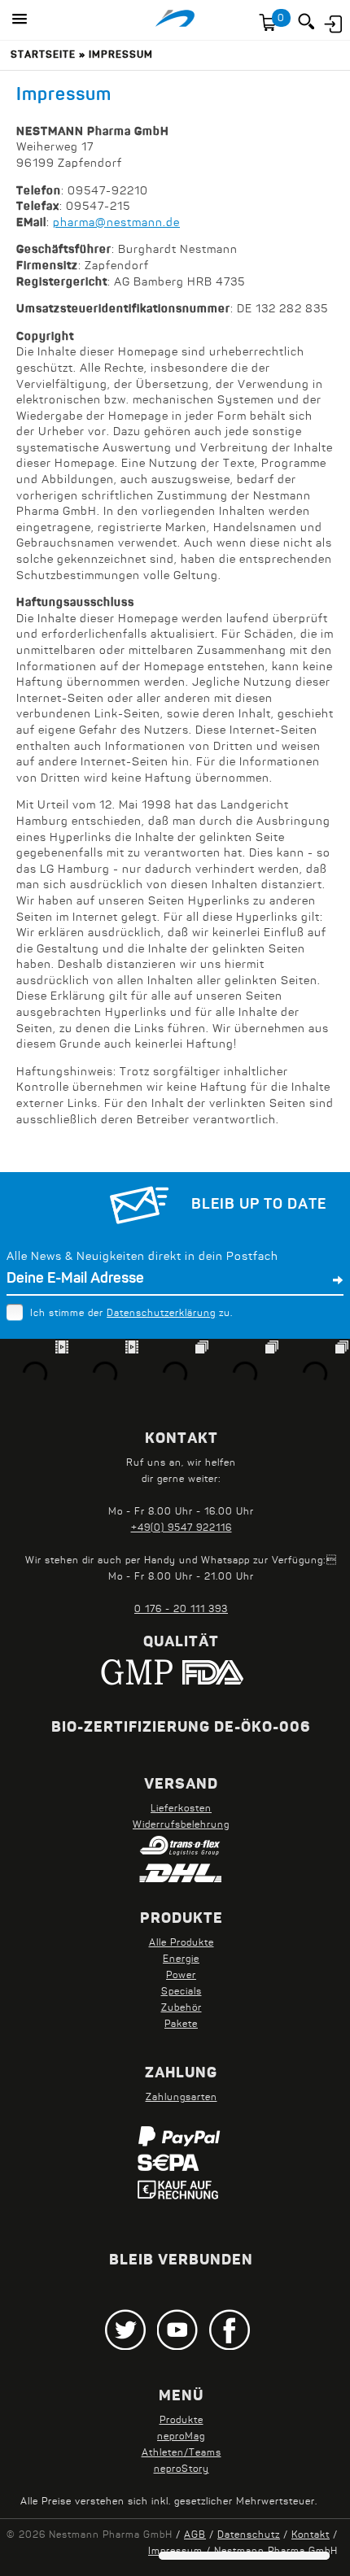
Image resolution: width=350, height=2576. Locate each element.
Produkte (182, 2421)
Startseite (43, 55)
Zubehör (182, 2008)
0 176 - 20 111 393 (181, 1610)
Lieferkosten (181, 1809)
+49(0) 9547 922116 (182, 1528)
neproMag (181, 2437)
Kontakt (311, 2535)
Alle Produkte (182, 1943)
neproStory (182, 2469)
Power (181, 1976)
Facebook (230, 2330)
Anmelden (332, 22)
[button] (20, 20)
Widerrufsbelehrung (181, 1825)
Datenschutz (249, 2535)
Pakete (181, 2025)
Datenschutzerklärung (161, 1314)
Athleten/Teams (182, 2453)
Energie (181, 1959)
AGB (195, 2535)
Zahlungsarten (182, 2098)
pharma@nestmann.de (116, 223)
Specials (182, 1992)
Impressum (121, 55)
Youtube (177, 2330)
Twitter (125, 2330)
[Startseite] (175, 20)
